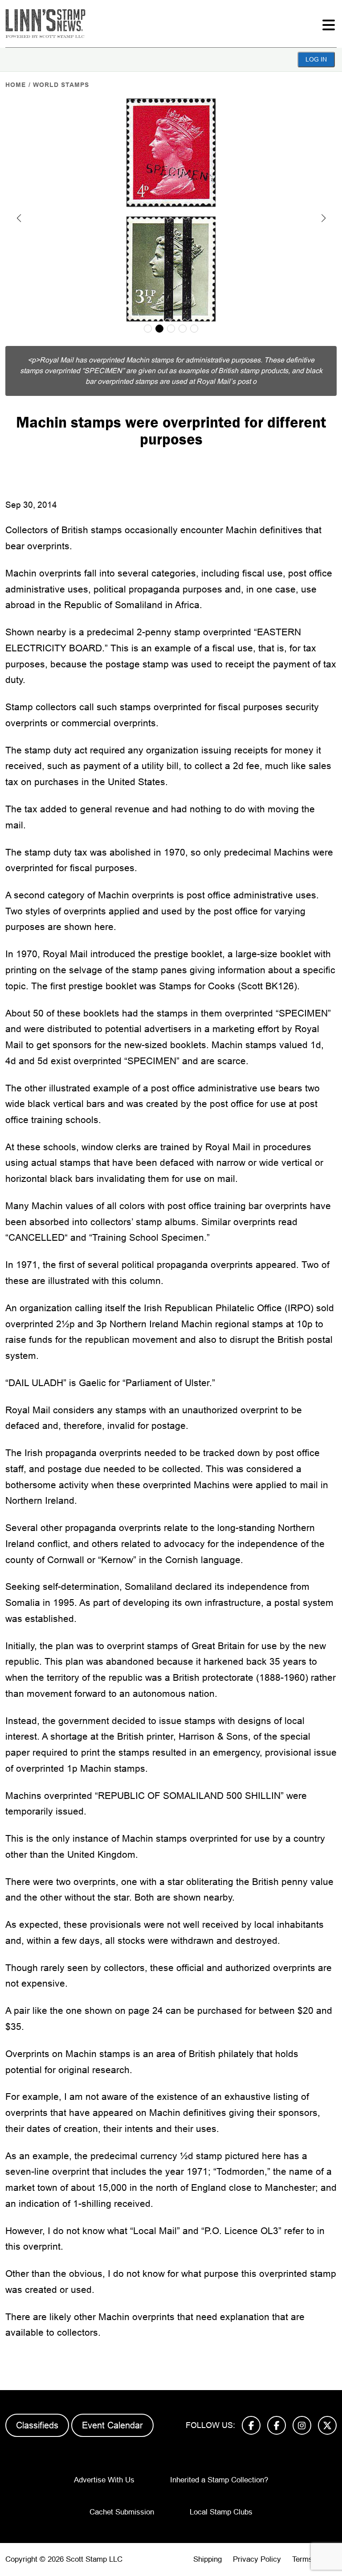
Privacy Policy (257, 2559)
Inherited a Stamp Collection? (219, 2480)
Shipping (208, 2559)
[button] (19, 218)
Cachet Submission (122, 2512)
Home (16, 85)
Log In (316, 59)
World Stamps (61, 85)
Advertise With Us (104, 2480)
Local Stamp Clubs (221, 2512)
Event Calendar (112, 2425)
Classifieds (37, 2425)
